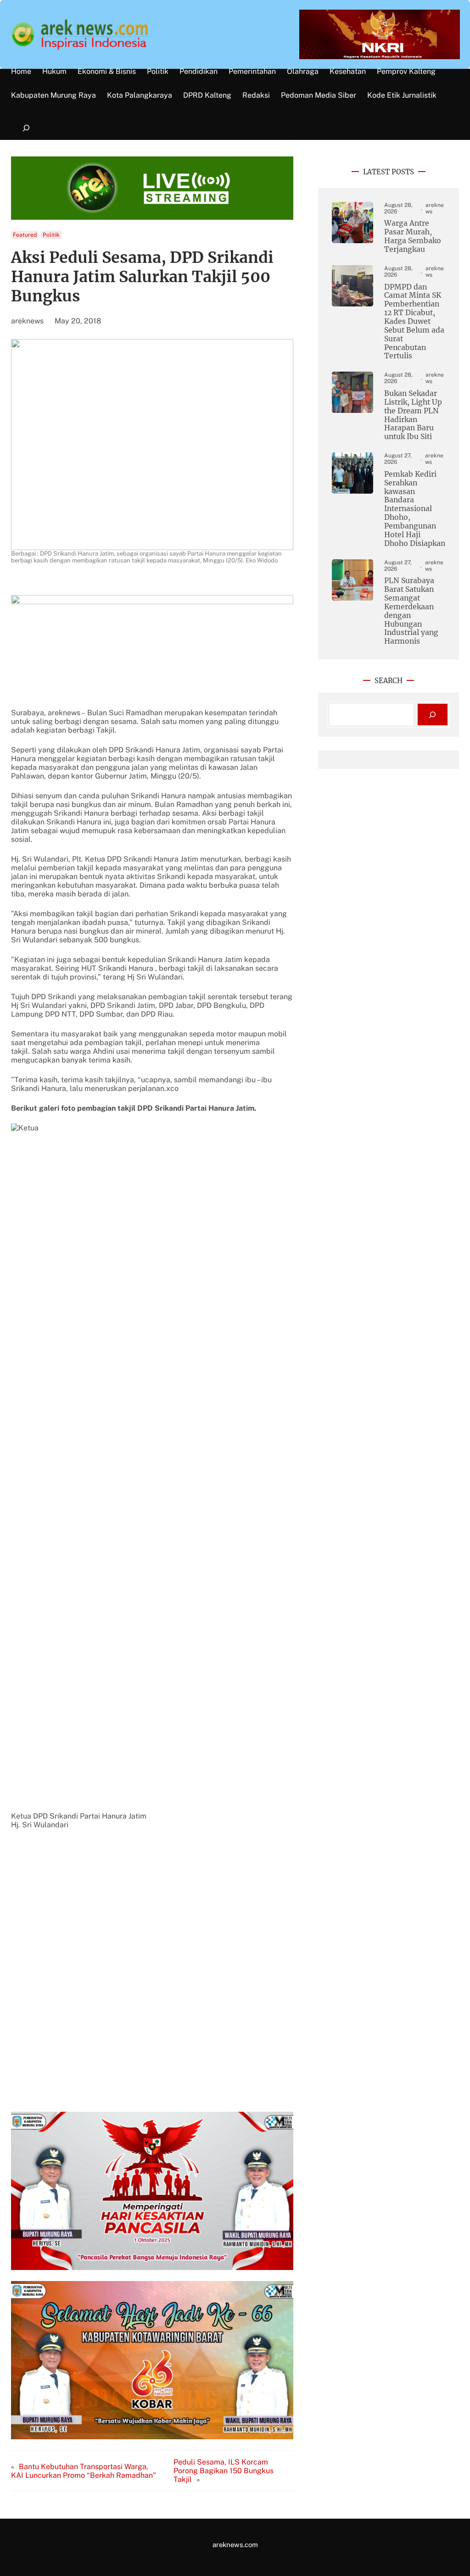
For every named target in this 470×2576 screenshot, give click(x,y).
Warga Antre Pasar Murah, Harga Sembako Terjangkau (413, 236)
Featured (25, 235)
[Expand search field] (26, 128)
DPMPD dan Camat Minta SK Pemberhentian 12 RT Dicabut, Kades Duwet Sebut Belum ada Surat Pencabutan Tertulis (414, 322)
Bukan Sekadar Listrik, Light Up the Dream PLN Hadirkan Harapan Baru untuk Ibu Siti (413, 415)
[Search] (433, 715)
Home (21, 72)
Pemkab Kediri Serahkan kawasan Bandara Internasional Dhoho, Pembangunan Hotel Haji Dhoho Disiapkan (415, 509)
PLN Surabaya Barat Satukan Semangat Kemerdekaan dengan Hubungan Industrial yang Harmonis (411, 611)
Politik (51, 235)
